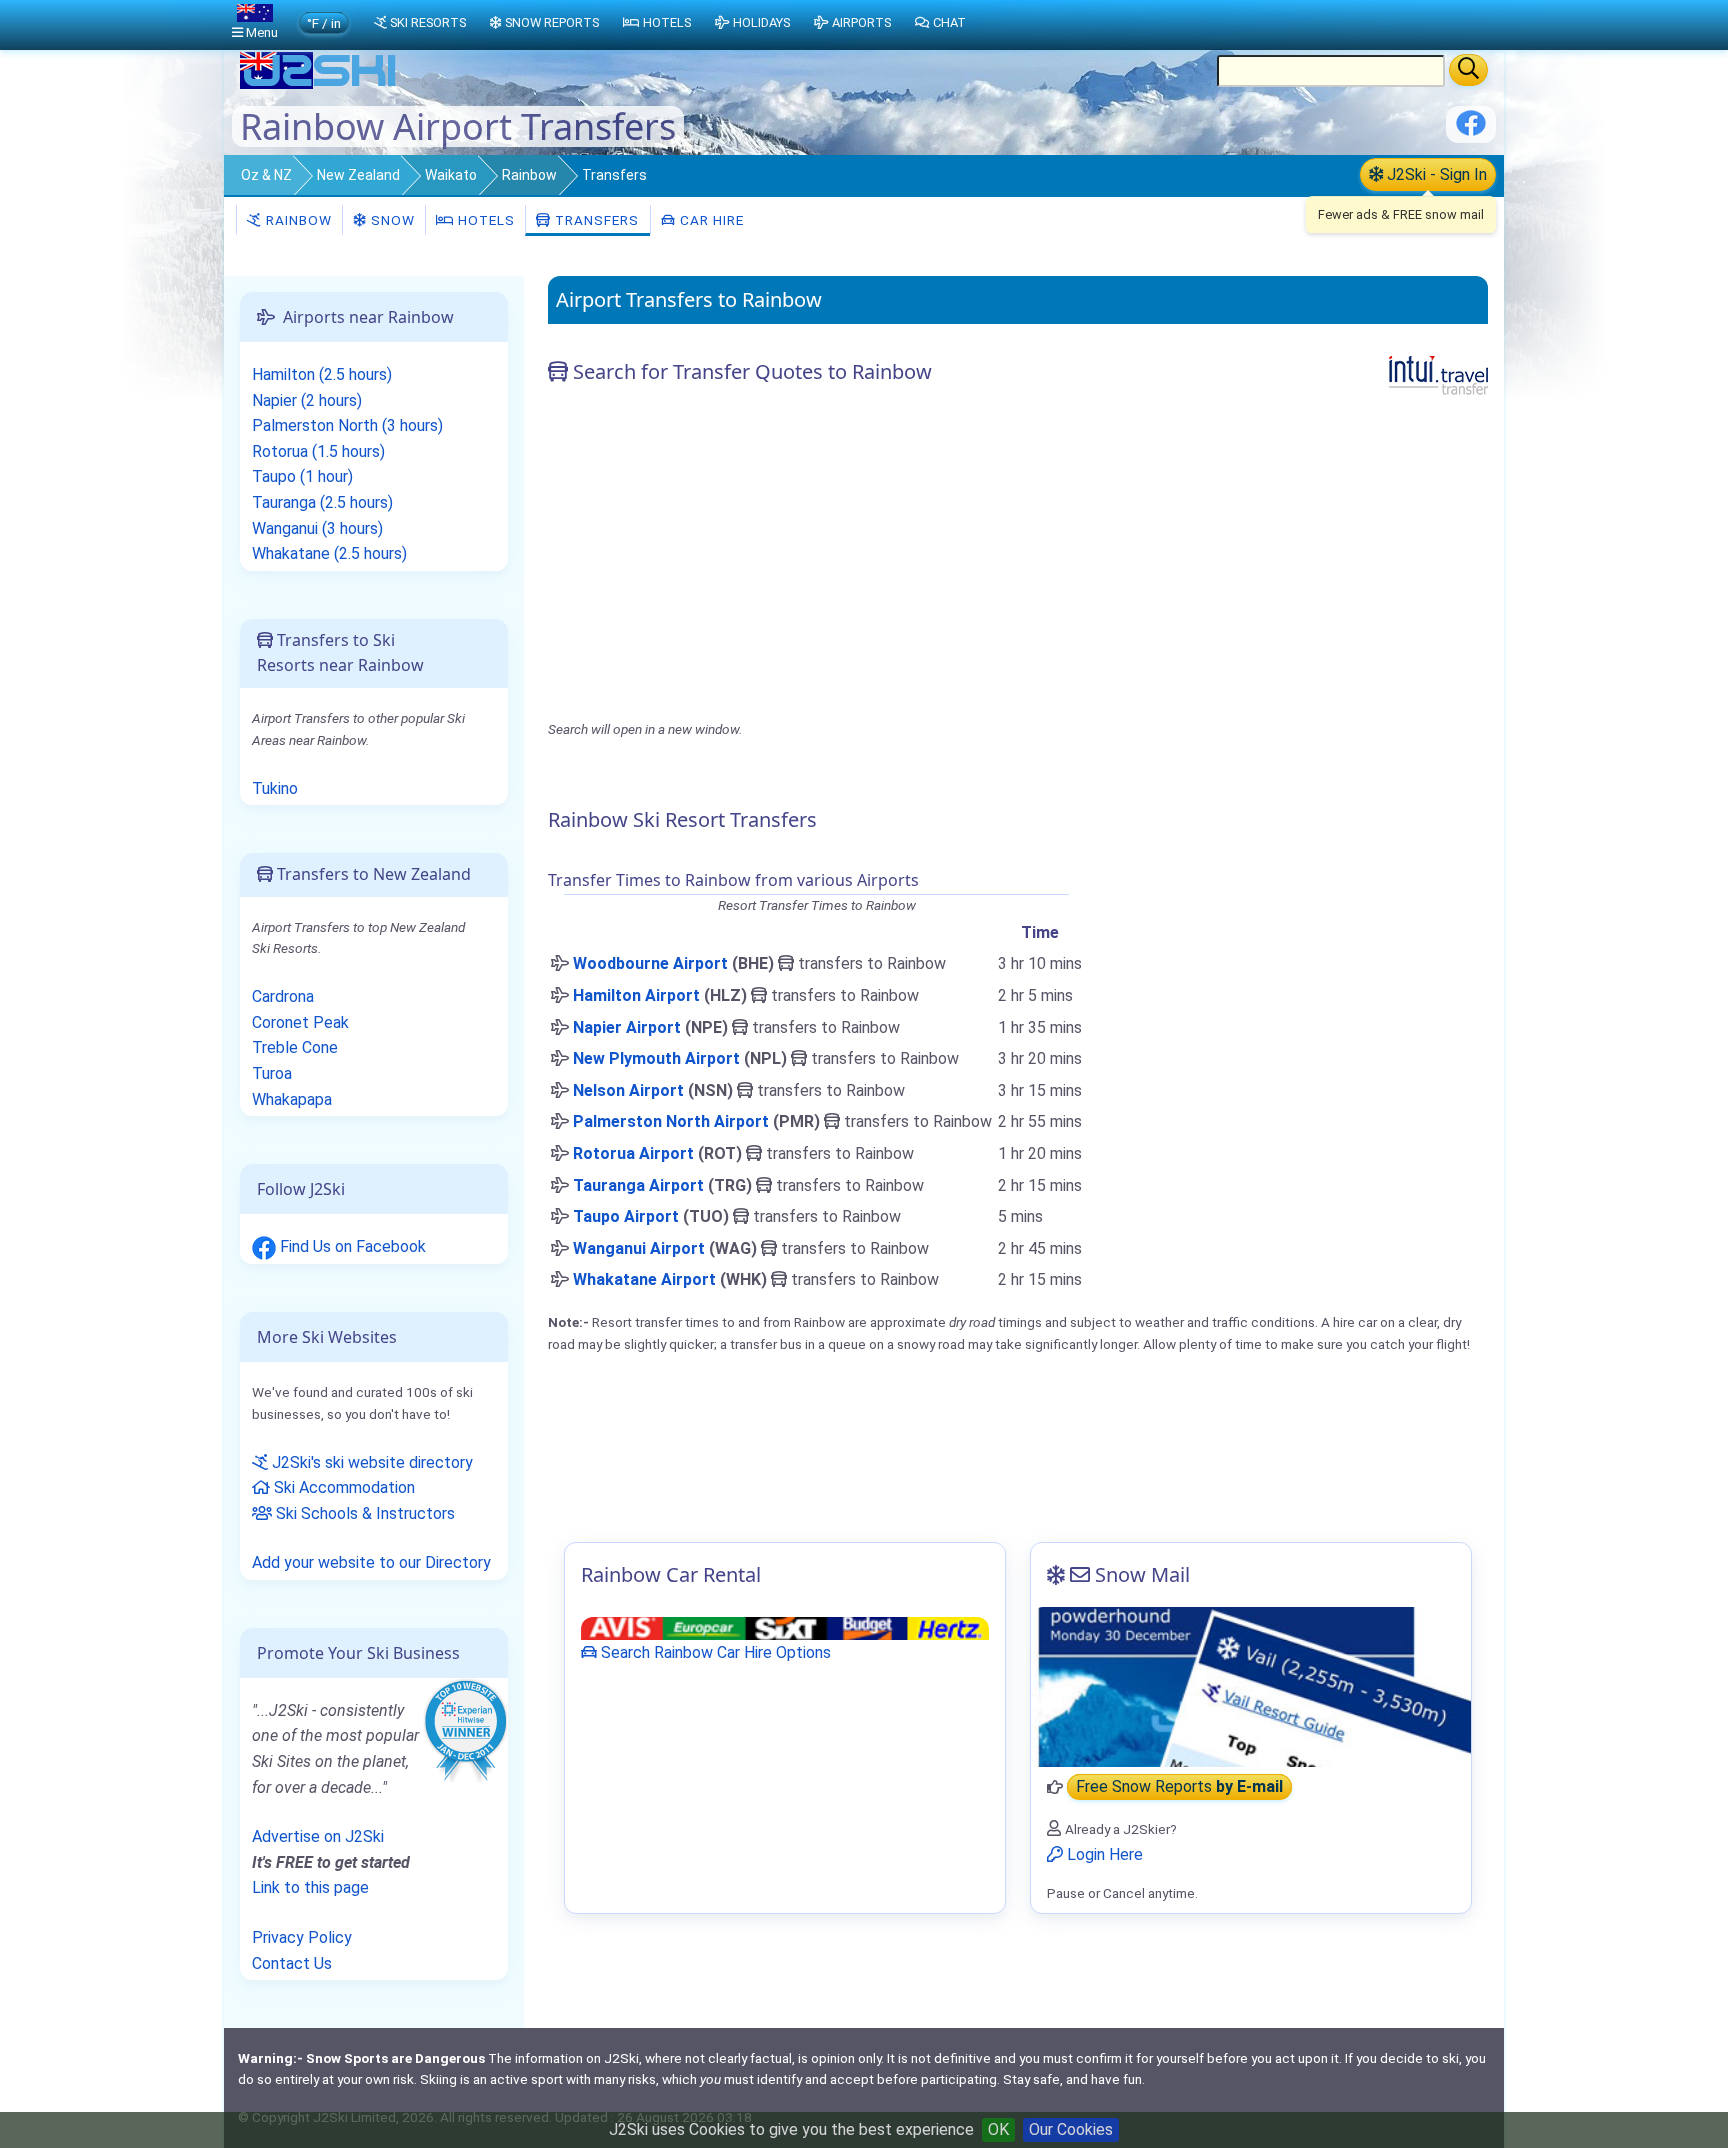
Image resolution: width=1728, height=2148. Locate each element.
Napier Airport (627, 1027)
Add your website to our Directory (371, 1562)
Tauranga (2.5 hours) (322, 502)
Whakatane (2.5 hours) (329, 553)
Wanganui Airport (639, 1248)
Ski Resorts (428, 22)
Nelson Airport (628, 1090)
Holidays (761, 22)
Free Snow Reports (1179, 1787)
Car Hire (710, 220)
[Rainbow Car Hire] (785, 1627)
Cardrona (283, 996)
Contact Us (292, 1963)
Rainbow (529, 175)
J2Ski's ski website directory (370, 1462)
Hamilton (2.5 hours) (322, 374)
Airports (861, 22)
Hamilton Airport (636, 995)
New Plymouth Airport (656, 1058)
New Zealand (358, 175)
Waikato (451, 175)
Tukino (275, 788)
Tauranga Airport (638, 1185)
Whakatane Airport (644, 1279)
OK (998, 2129)
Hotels (484, 220)
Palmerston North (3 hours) (347, 425)
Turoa (272, 1073)
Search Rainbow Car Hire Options (714, 1652)
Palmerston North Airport (671, 1121)
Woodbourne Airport (650, 963)
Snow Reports (552, 22)
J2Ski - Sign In (1435, 174)
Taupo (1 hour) (302, 476)
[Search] (1468, 70)
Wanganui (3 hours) (317, 528)
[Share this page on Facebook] (1471, 130)
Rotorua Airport (633, 1153)
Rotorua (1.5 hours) (318, 451)
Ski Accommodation (342, 1487)
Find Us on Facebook (351, 1246)
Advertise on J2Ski (318, 1836)
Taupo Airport (626, 1216)
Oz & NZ (266, 175)
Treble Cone (295, 1047)
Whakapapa (292, 1099)
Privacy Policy (302, 1937)
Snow (391, 220)
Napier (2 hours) (307, 400)
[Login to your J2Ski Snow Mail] (1251, 1687)
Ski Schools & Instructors (363, 1513)
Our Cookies (1071, 2129)
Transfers (595, 220)
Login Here (1103, 1854)
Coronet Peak (300, 1022)
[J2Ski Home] (320, 84)
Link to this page (310, 1887)
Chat (949, 22)
